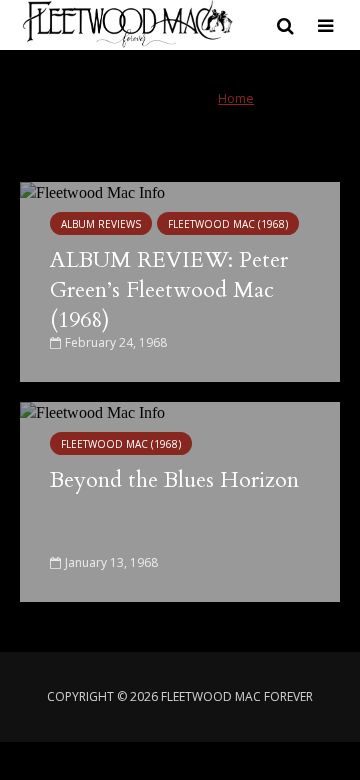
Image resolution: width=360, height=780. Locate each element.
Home (236, 98)
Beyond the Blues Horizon (174, 480)
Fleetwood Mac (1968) (228, 224)
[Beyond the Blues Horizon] (92, 500)
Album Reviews (101, 224)
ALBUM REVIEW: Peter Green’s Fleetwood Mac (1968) (169, 290)
